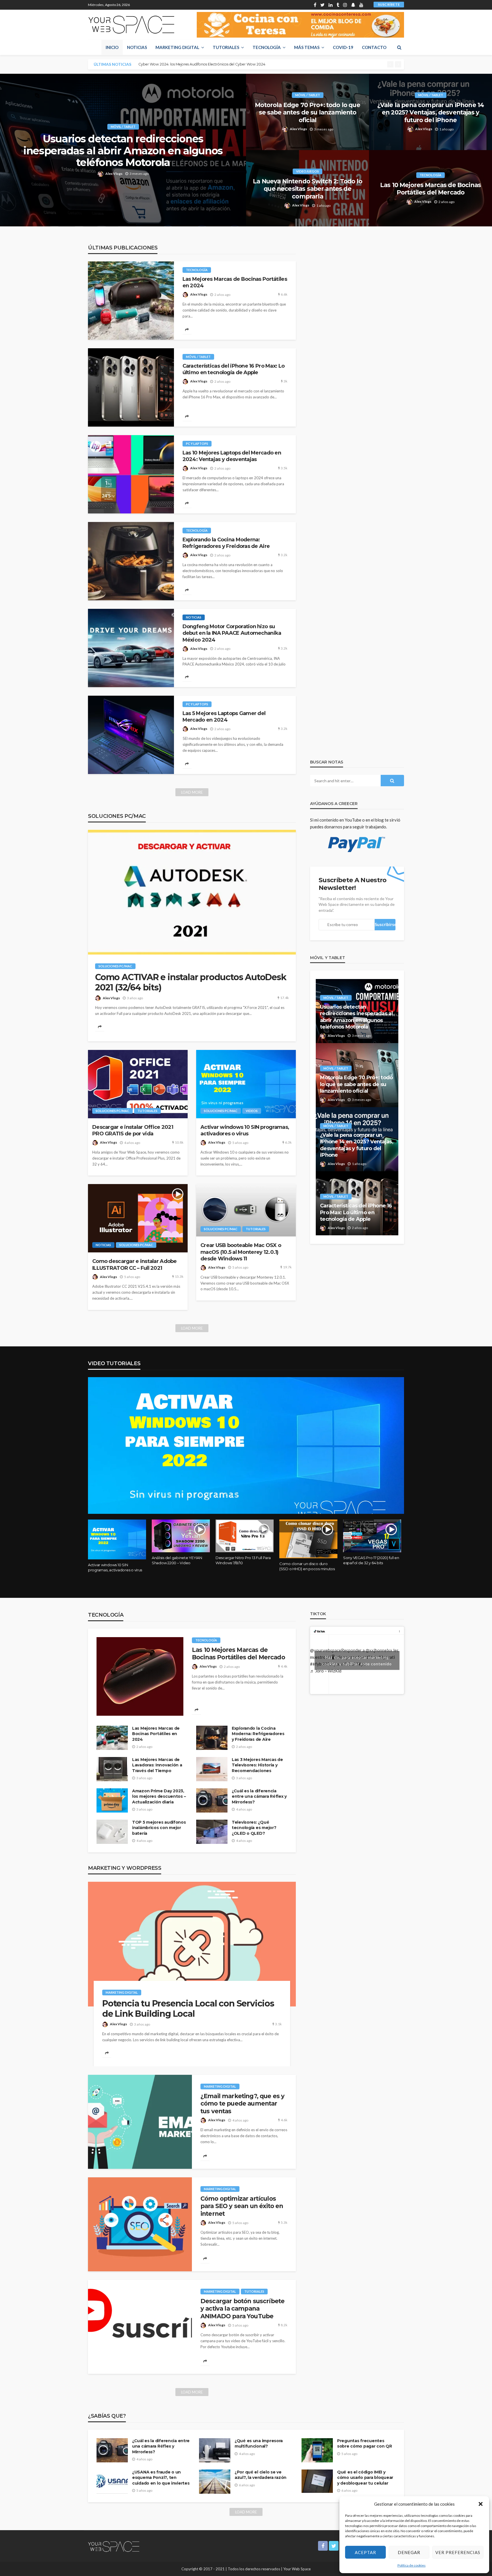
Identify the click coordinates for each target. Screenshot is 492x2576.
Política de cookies (412, 2565)
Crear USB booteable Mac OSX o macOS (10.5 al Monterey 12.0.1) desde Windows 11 (241, 1252)
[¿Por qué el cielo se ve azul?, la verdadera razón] (215, 2482)
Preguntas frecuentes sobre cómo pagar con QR (365, 2444)
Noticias (137, 47)
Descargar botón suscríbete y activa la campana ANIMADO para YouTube (242, 2309)
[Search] (399, 47)
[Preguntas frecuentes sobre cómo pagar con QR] (317, 2450)
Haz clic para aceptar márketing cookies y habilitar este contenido (357, 1660)
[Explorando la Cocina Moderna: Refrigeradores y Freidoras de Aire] (131, 561)
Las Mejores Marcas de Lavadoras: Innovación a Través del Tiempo (157, 1765)
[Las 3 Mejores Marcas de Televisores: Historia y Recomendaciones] (212, 1769)
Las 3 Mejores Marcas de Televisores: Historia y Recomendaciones (257, 1765)
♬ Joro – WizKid (326, 1671)
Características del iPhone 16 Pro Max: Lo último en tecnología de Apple (233, 369)
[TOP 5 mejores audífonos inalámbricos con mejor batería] (112, 1832)
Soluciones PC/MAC (115, 966)
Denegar (409, 2552)
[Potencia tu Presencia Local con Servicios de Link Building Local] (192, 1944)
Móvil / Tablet (123, 127)
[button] (481, 2504)
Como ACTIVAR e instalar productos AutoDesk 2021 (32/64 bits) (191, 982)
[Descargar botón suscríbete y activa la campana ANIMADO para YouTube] (140, 2327)
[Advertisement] (357, 1292)
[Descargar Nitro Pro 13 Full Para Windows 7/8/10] (245, 1536)
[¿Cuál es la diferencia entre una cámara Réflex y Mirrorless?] (212, 1800)
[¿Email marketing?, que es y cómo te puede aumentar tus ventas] (140, 2122)
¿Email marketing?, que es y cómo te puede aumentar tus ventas (242, 2104)
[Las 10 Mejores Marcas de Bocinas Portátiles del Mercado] (140, 1676)
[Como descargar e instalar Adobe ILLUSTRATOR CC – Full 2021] (138, 1218)
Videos (252, 1111)
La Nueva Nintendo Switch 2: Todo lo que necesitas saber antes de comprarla (307, 189)
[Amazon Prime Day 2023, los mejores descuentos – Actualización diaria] (112, 1800)
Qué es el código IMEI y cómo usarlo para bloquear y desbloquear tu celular (365, 2478)
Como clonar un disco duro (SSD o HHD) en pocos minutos (307, 1566)
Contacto (374, 47)
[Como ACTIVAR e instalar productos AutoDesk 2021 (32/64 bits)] (192, 892)
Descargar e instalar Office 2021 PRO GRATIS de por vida (133, 1130)
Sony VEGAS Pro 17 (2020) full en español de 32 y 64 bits (371, 1560)
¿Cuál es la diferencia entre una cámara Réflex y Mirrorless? (259, 1796)
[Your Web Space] (131, 25)
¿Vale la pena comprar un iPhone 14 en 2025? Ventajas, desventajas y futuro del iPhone (430, 112)
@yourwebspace (326, 1650)
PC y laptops (197, 444)
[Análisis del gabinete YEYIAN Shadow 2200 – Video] (181, 1536)
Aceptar (365, 2552)
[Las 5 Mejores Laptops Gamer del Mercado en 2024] (131, 735)
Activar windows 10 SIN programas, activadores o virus (245, 1130)
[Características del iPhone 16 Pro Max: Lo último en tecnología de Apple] (131, 387)
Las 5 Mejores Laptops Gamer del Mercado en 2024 (224, 717)
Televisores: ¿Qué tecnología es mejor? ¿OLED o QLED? (254, 1828)
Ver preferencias (458, 2552)
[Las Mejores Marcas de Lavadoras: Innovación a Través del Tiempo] (112, 1769)
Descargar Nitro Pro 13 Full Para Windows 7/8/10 (243, 1560)
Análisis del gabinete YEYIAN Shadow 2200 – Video (177, 1560)
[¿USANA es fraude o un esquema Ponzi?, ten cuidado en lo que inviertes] (112, 2482)
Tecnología (267, 47)
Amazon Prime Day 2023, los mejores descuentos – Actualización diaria (159, 1796)
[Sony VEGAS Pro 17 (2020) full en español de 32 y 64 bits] (372, 1536)
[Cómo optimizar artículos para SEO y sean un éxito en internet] (140, 2224)
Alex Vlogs (114, 174)
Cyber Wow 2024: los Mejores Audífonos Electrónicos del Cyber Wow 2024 (202, 64)
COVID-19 (343, 47)
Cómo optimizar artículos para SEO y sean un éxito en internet (242, 2206)
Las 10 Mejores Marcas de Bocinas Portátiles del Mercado (430, 189)
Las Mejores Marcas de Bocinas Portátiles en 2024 (235, 282)
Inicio (112, 47)
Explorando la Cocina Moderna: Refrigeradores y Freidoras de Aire (226, 543)
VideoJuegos (307, 171)
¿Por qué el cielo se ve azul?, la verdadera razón (261, 2475)
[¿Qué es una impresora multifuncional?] (215, 2450)
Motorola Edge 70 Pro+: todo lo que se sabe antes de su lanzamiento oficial (307, 112)
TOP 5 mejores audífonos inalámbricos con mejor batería (159, 1828)
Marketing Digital (177, 47)
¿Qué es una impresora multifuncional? (259, 2444)
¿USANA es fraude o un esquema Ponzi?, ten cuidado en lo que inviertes (161, 2478)
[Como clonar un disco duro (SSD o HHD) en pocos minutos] (308, 1539)
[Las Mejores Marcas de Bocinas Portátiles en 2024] (131, 301)
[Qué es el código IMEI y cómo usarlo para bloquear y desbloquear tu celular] (317, 2481)
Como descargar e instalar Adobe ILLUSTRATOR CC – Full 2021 (135, 1265)
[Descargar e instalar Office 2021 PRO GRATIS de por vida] (138, 1084)
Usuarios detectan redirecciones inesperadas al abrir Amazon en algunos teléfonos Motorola (123, 151)
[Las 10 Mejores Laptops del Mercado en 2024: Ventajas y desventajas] (131, 474)
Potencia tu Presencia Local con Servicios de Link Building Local (188, 2009)
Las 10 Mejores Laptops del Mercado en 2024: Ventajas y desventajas (232, 456)
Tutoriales (226, 47)
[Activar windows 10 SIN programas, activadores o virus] (246, 1084)
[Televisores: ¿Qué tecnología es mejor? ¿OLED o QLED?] (212, 1832)
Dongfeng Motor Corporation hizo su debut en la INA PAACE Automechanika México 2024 (232, 633)
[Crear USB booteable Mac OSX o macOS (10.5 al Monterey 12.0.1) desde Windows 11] (246, 1210)
